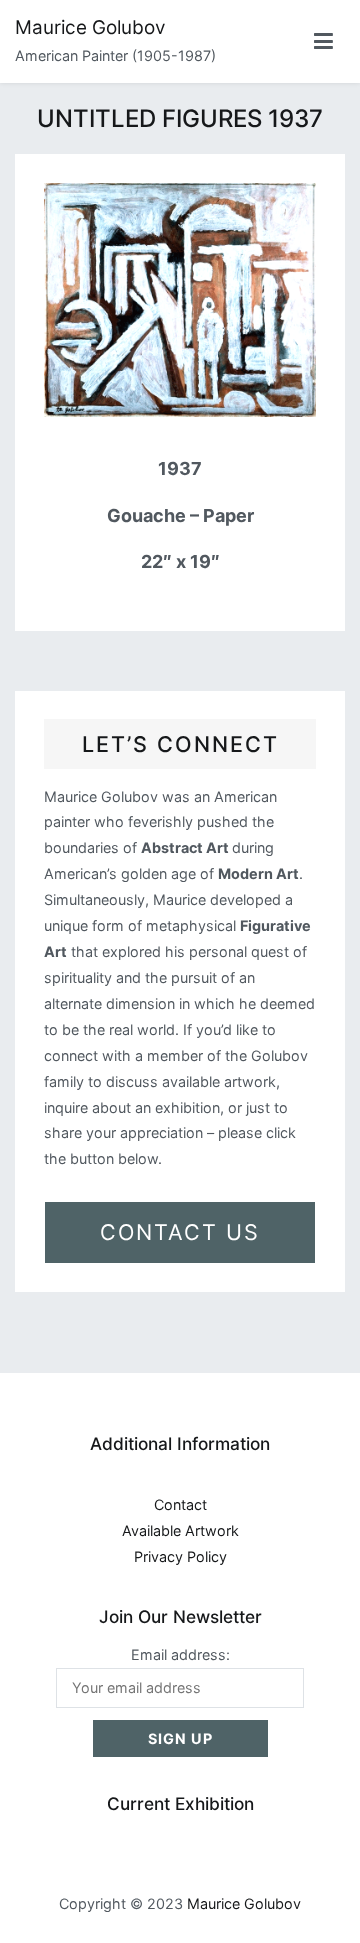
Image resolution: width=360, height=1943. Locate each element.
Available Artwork (180, 1530)
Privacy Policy (180, 1556)
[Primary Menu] (323, 42)
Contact (180, 1504)
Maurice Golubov (90, 27)
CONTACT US (180, 1232)
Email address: (180, 1654)
